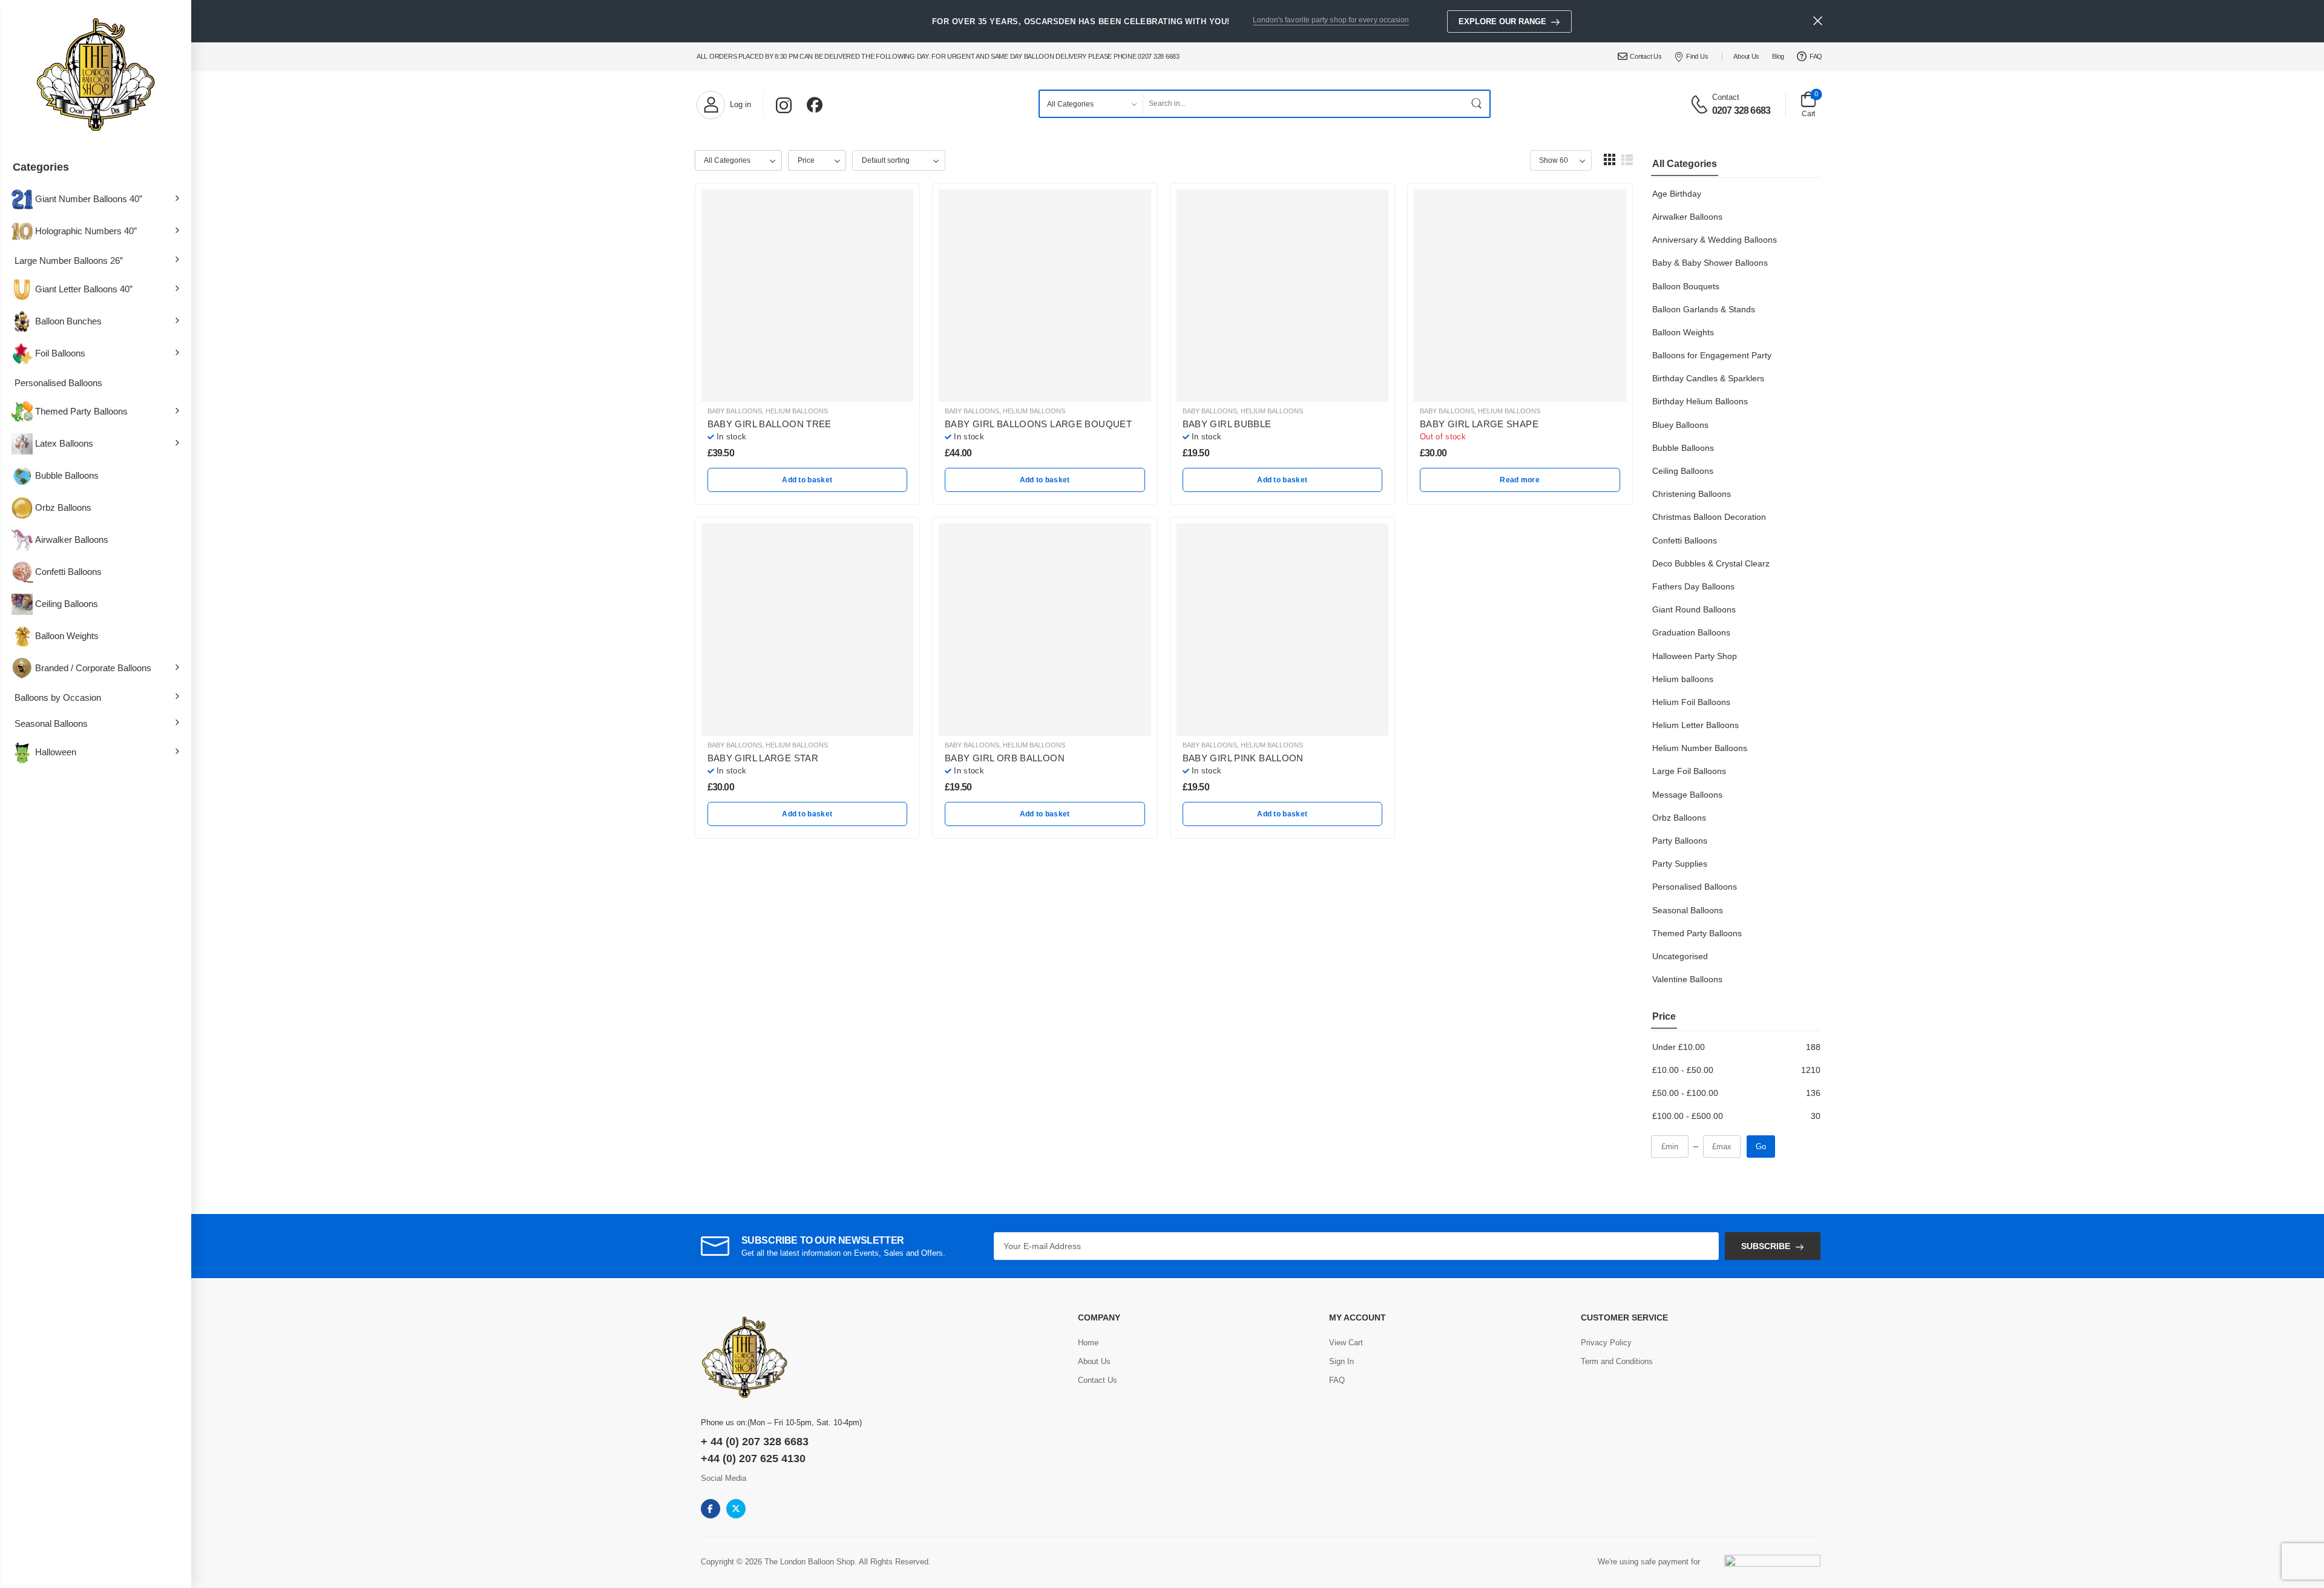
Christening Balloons (1692, 494)
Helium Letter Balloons (1695, 725)
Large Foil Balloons (1689, 771)
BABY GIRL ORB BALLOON (1005, 758)
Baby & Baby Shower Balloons (1710, 263)
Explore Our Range (1502, 21)
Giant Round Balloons (1694, 609)
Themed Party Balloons (81, 411)
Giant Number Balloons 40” (89, 199)
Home (1088, 1343)
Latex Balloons (64, 443)
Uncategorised (1680, 956)
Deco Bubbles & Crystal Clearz (1711, 563)
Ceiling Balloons (67, 604)
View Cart (1346, 1343)
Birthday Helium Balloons (1700, 401)
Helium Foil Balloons (1691, 702)
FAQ (1816, 56)
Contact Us (1646, 56)
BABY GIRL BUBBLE (1227, 424)
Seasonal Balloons (51, 723)
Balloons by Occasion (58, 697)
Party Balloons (1680, 841)
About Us (1746, 56)
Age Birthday (1677, 194)
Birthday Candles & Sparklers (1708, 378)
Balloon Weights (67, 636)
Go (1761, 1147)
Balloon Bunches (68, 321)
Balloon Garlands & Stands (1704, 309)
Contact (1726, 97)
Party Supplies (1680, 864)
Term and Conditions (1617, 1361)
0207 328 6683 (1741, 110)
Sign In (1341, 1361)
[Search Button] (1477, 104)
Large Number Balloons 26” (69, 261)
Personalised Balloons (58, 383)
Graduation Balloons (1691, 632)
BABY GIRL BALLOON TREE (770, 424)
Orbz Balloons (63, 507)
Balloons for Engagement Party (1712, 355)
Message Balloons (1687, 795)
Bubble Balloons (67, 475)
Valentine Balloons (1687, 979)
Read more (1520, 480)
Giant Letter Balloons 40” (84, 289)
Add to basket (807, 480)
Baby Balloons (735, 411)
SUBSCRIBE (1766, 1246)
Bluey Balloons (1680, 425)
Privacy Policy (1606, 1343)
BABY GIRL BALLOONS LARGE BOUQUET (1038, 424)
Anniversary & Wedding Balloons (1715, 240)
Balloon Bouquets (1686, 286)
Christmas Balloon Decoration (1709, 517)
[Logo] (96, 76)
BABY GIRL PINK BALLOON (1243, 758)
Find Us (1697, 56)
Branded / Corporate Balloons (93, 668)
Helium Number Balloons (1700, 748)
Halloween (56, 752)
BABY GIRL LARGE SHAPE (1479, 424)
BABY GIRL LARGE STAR (763, 758)
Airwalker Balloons (72, 540)
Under (1679, 1047)
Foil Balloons (60, 353)
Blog (1778, 56)
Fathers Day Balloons (1693, 586)
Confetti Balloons (68, 572)
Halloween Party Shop (1695, 656)
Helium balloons (1683, 679)
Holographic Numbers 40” (86, 231)
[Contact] (1701, 103)
